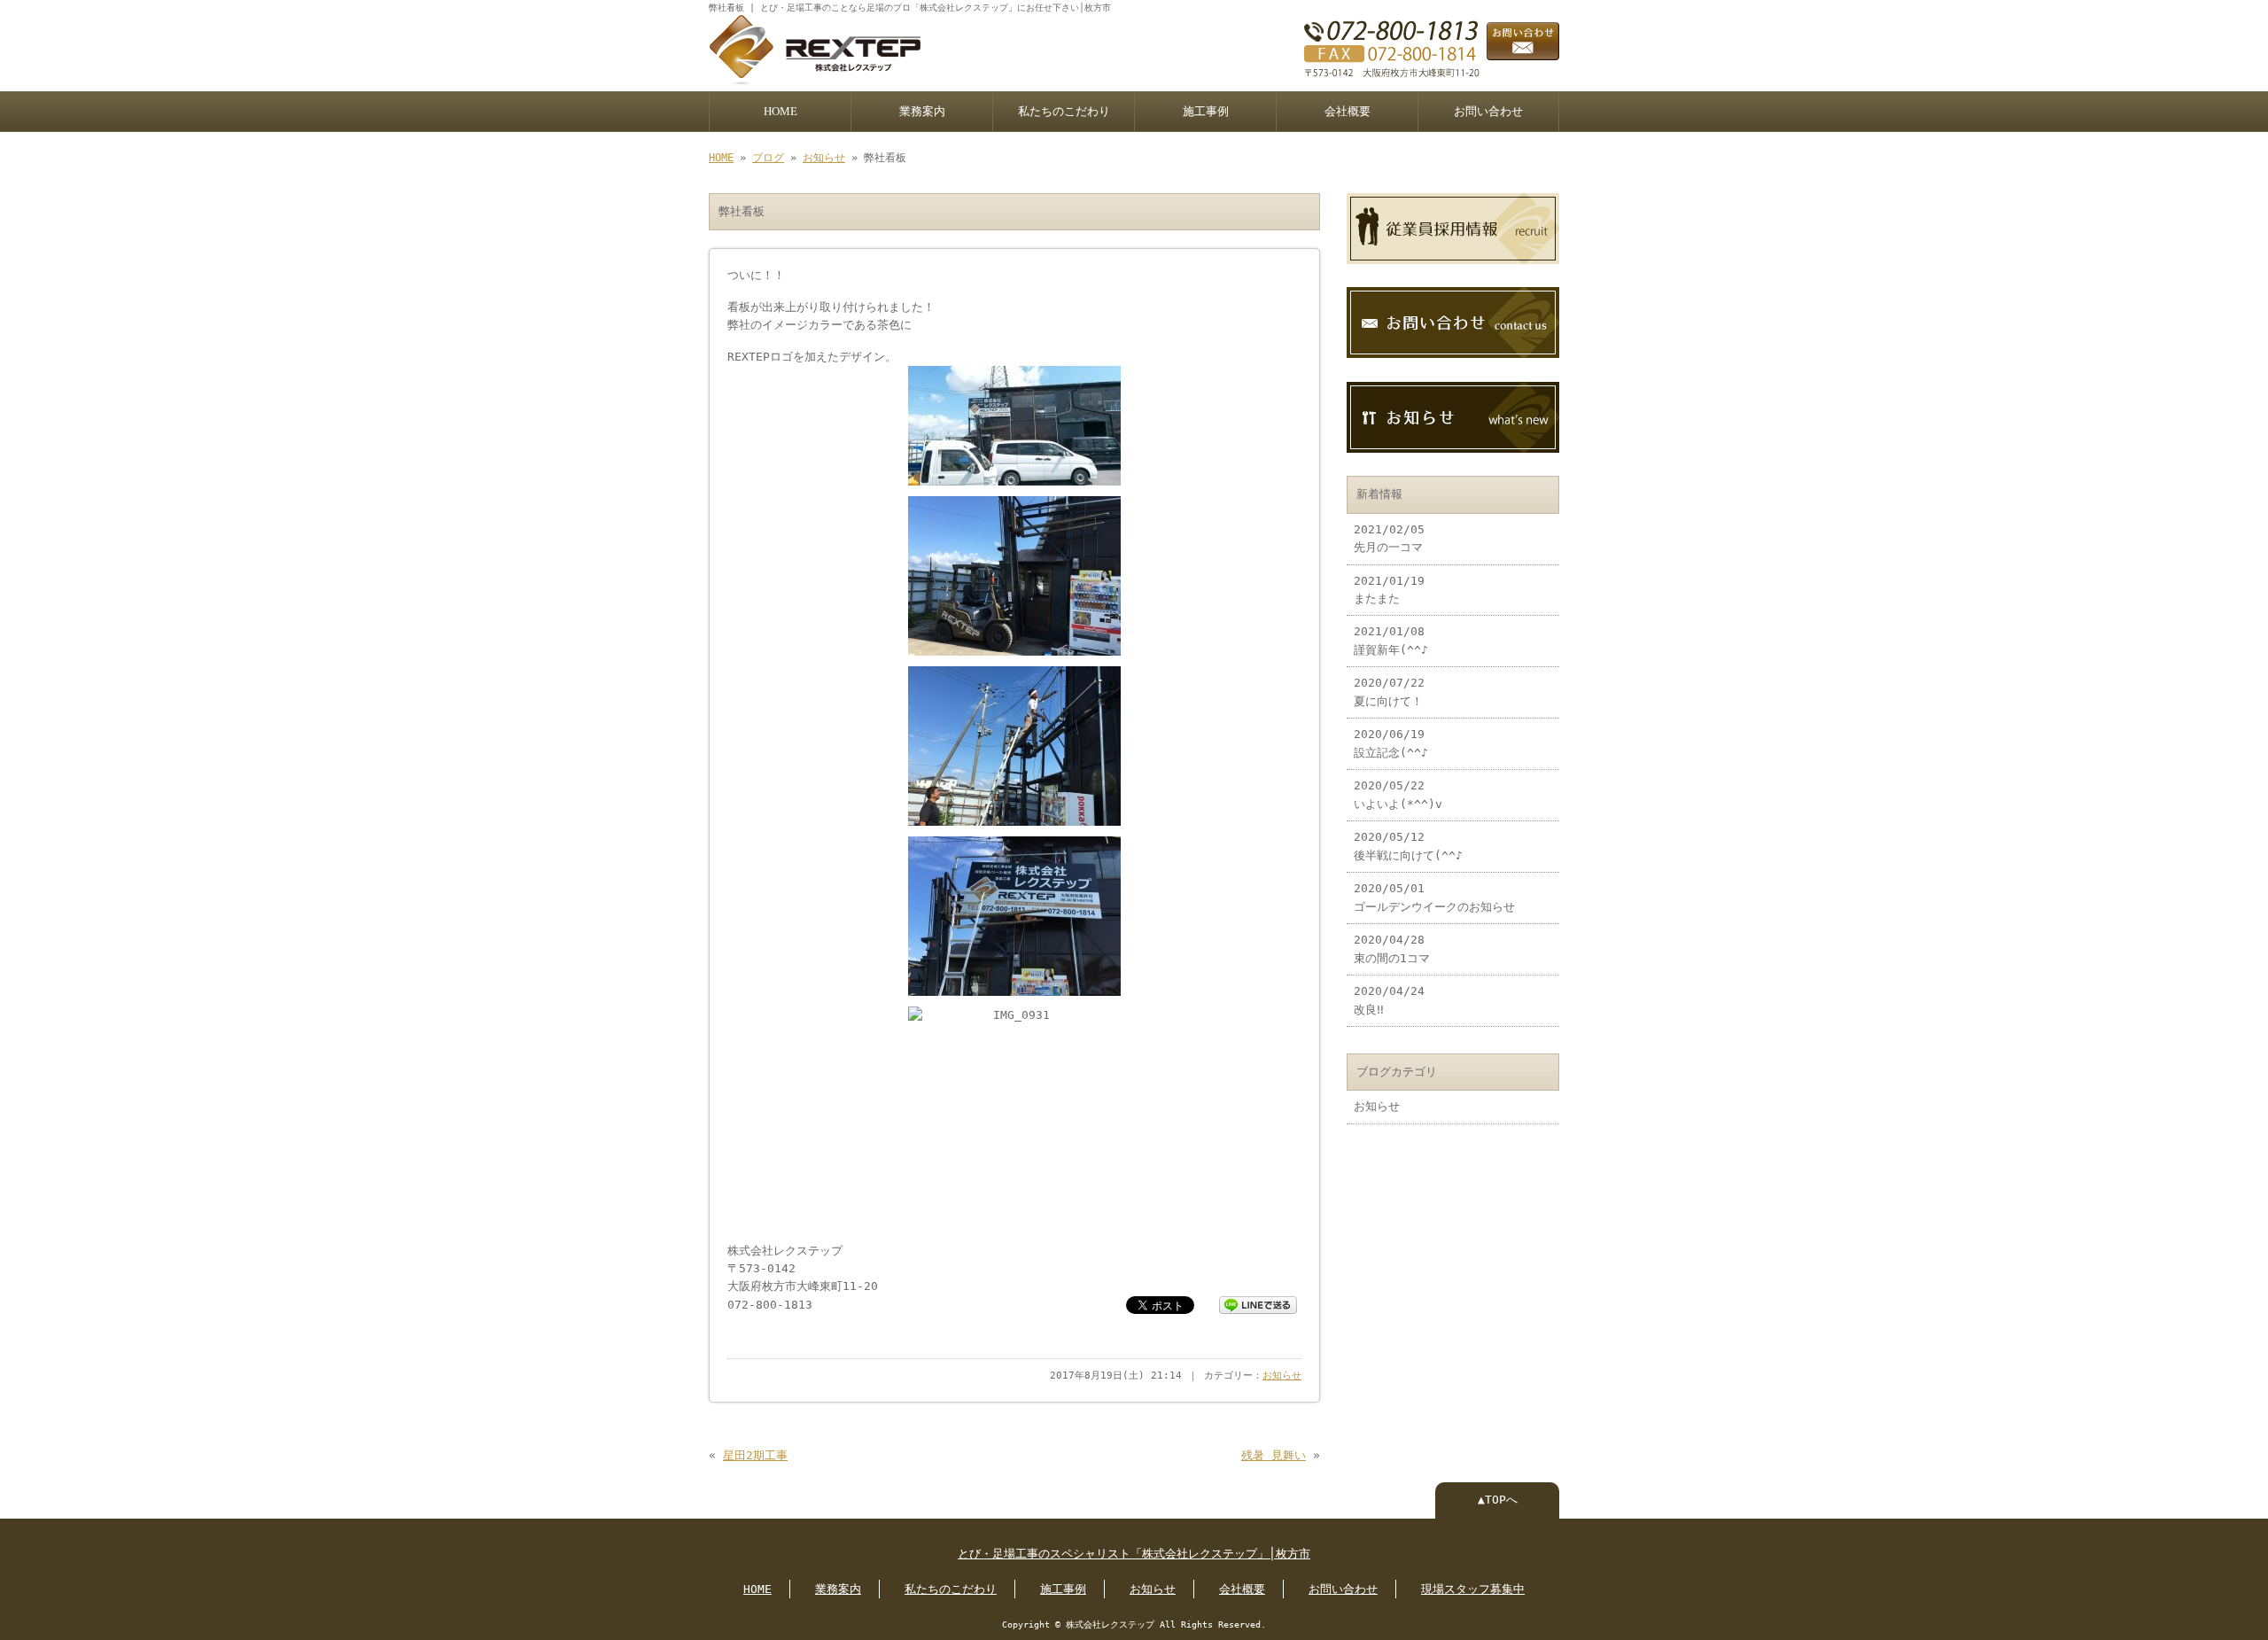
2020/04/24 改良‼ (1389, 1000)
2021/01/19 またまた (1389, 590)
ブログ (768, 158)
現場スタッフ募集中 (1473, 1589)
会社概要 (1348, 112)
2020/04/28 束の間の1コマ (1392, 948)
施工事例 (1206, 112)
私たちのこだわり (1064, 112)
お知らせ (824, 158)
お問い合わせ (1488, 112)
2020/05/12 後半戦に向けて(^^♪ (1408, 846)
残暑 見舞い (1274, 1455)
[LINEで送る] (1258, 1304)
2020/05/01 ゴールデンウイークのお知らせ (1434, 897)
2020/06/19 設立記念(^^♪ (1391, 743)
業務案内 (922, 112)
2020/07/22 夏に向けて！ (1389, 692)
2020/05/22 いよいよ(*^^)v (1398, 794)
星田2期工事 (755, 1455)
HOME (781, 112)
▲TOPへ (1498, 1500)
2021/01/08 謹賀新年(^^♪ (1391, 640)
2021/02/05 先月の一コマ (1389, 538)
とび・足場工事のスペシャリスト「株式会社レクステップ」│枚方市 (1134, 1554)
